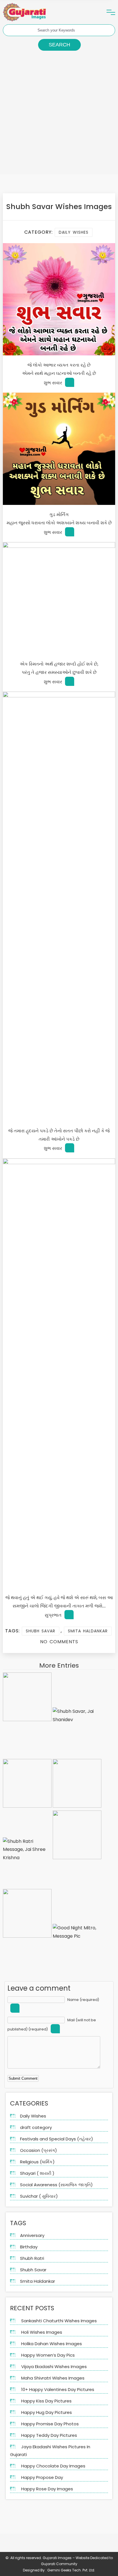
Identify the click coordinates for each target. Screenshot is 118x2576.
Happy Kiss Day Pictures (46, 2401)
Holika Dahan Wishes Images (52, 2344)
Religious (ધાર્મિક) (37, 2162)
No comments (59, 1642)
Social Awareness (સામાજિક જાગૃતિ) (56, 2185)
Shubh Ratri (32, 2258)
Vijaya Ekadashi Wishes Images (54, 2367)
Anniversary (32, 2235)
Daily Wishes (74, 232)
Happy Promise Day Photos (50, 2424)
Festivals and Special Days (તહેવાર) (57, 2139)
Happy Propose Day (42, 2477)
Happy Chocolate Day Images (53, 2466)
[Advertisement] (59, 115)
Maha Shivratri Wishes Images (53, 2378)
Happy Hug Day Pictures (47, 2412)
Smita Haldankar (88, 1631)
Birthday (29, 2247)
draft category (36, 2127)
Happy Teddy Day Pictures (49, 2435)
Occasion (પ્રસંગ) (39, 2150)
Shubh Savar (41, 1631)
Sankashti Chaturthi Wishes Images (59, 2321)
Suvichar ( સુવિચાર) (39, 2196)
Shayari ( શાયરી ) (37, 2173)
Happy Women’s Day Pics (48, 2355)
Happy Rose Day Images (47, 2489)
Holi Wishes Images (42, 2332)
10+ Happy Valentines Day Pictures (58, 2389)
